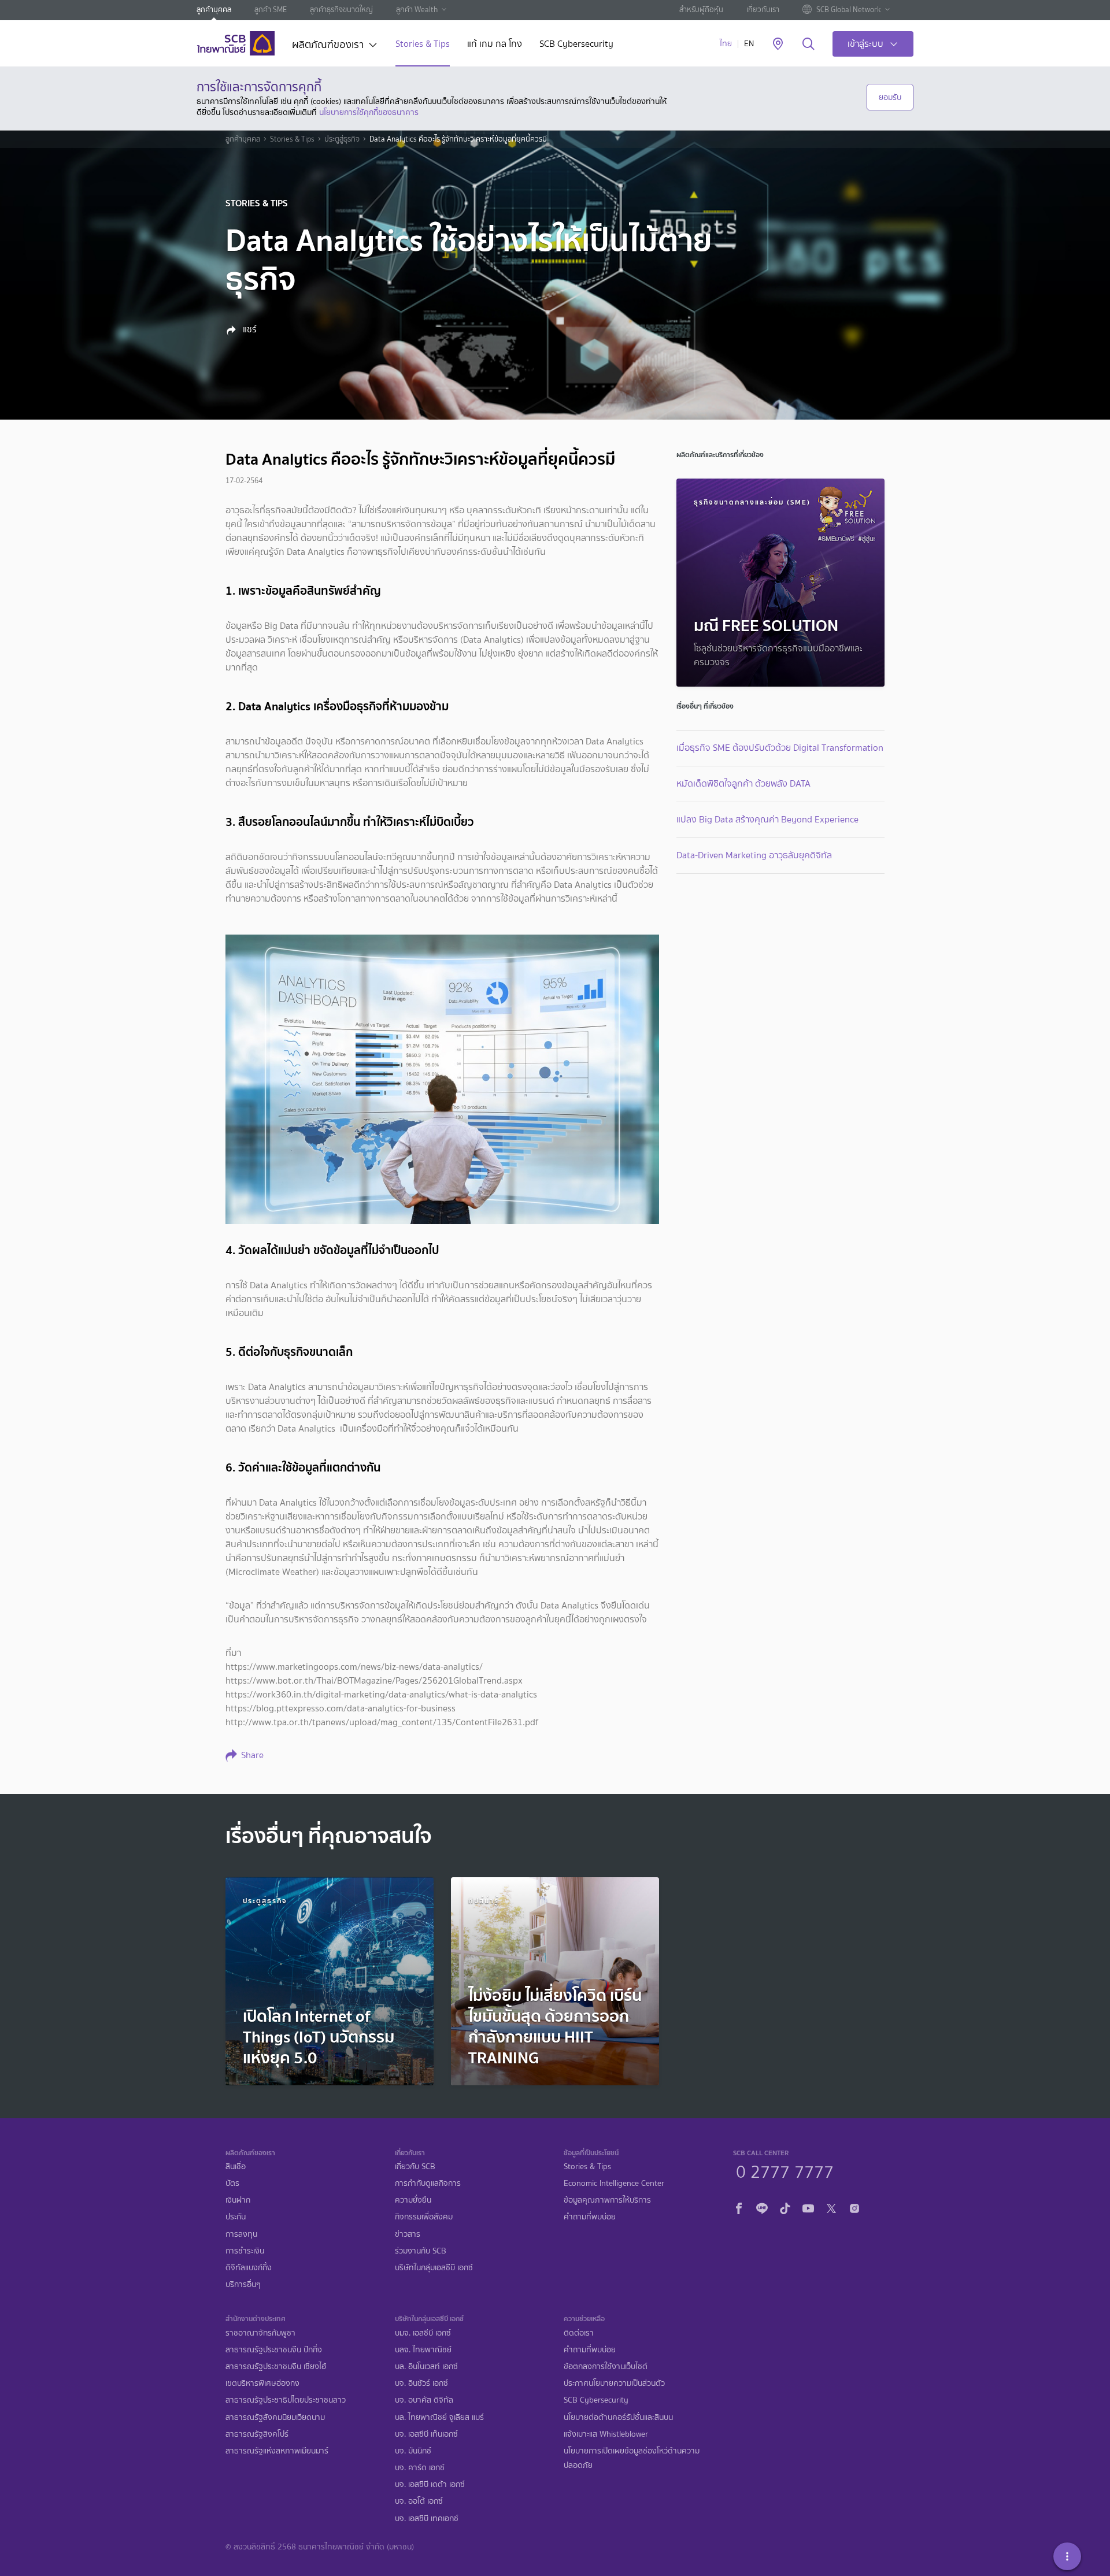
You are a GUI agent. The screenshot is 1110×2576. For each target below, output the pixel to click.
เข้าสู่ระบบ (865, 44)
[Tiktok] (785, 2207)
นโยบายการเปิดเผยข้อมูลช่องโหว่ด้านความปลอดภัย (632, 2458)
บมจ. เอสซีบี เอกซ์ (423, 2333)
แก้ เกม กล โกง (495, 45)
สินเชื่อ (236, 2167)
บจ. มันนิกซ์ (413, 2451)
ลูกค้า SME (271, 10)
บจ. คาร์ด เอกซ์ (420, 2468)
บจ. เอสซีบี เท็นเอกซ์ (426, 2434)
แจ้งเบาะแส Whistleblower (606, 2434)
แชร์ (249, 329)
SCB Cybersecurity (576, 45)
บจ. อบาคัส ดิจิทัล (424, 2400)
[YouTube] (808, 2207)
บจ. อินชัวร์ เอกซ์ (421, 2383)
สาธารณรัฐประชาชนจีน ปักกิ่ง (274, 2350)
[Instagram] (854, 2207)
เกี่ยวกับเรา (763, 10)
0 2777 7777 (785, 2170)
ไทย (726, 44)
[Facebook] (739, 2207)
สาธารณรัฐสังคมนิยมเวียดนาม (275, 2417)
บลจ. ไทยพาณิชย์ (423, 2350)
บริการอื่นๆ (243, 2284)
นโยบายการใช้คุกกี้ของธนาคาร (369, 112)
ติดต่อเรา (579, 2333)
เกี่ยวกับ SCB (415, 2167)
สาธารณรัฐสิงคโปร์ (257, 2434)
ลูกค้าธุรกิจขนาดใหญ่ (341, 10)
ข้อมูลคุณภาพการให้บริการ (607, 2200)
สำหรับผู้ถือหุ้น (701, 10)
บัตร (232, 2183)
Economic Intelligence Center (614, 2183)
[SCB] (236, 43)
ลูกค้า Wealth (417, 10)
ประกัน (236, 2217)
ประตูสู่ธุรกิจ (342, 139)
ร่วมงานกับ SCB (421, 2251)
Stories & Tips (423, 45)
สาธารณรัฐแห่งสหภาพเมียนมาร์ (277, 2451)
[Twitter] (831, 2207)
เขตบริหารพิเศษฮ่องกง (262, 2383)
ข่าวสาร (408, 2234)
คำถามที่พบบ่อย (590, 2217)
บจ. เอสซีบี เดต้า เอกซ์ (430, 2484)
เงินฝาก (238, 2200)
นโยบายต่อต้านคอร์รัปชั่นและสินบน (618, 2417)
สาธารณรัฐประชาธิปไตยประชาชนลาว (286, 2400)
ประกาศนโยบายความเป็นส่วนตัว (614, 2383)
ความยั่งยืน (413, 2200)
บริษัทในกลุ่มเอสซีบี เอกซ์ (434, 2268)
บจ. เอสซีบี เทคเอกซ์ (427, 2518)
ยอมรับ (890, 97)
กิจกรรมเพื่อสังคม (424, 2217)
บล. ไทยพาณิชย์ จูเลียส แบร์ (439, 2417)
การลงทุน (241, 2234)
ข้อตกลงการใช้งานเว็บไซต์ (606, 2366)
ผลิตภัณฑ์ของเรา (328, 46)
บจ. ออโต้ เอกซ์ (419, 2501)
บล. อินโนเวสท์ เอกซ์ (426, 2366)
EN (749, 44)
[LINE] (762, 2207)
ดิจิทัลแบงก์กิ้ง (249, 2268)
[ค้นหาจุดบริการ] (778, 45)
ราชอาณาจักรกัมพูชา (260, 2333)
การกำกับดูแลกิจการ (428, 2183)
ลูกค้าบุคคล (214, 10)
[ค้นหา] (809, 45)
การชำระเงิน (245, 2251)
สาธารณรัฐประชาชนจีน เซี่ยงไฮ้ (276, 2366)
